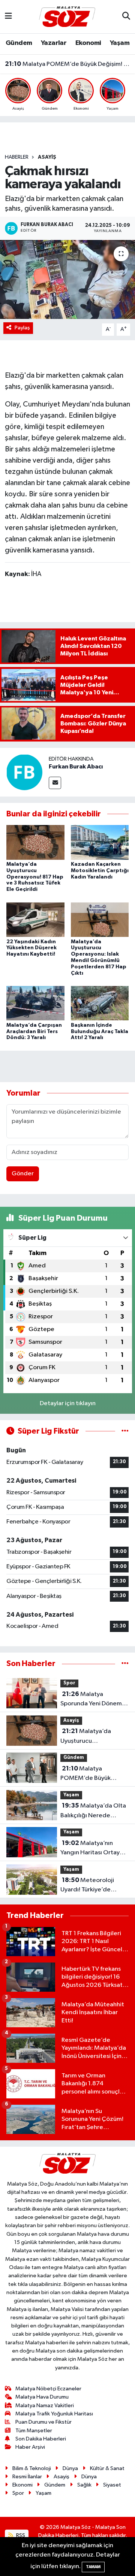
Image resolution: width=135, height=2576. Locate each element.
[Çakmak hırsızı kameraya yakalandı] (67, 279)
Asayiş (47, 157)
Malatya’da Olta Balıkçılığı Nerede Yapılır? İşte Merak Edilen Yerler (93, 1811)
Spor (69, 1683)
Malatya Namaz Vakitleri (45, 2406)
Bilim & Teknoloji (32, 2468)
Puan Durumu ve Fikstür (43, 2422)
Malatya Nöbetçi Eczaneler (48, 2389)
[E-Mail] (55, 783)
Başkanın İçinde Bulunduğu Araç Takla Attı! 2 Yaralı (100, 1032)
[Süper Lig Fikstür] (125, 1431)
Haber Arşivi (30, 2447)
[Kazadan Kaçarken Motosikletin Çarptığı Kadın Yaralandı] (100, 842)
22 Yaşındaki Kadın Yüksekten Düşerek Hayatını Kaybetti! (31, 948)
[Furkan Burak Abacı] (24, 772)
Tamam (93, 2567)
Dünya (70, 2468)
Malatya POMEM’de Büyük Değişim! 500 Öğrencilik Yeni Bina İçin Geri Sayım (68, 64)
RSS (20, 2535)
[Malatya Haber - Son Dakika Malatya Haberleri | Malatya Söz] (67, 16)
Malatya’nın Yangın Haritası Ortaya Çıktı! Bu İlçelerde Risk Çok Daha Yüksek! (92, 1849)
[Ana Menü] (8, 17)
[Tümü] (125, 1664)
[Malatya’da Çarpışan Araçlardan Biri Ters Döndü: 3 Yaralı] (35, 1003)
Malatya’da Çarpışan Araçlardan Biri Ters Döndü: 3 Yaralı (34, 1032)
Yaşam (120, 43)
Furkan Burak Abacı (76, 767)
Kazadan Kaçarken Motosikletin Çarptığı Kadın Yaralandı (100, 871)
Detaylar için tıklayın (68, 1403)
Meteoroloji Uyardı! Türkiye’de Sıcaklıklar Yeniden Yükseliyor (87, 1886)
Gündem (19, 43)
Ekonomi (88, 43)
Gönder (23, 1174)
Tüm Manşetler (34, 2431)
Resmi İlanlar (27, 2477)
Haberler (17, 157)
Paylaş (22, 328)
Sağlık (84, 2485)
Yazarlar (54, 43)
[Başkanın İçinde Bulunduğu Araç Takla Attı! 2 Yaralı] (100, 1003)
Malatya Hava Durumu (42, 2397)
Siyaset (112, 2485)
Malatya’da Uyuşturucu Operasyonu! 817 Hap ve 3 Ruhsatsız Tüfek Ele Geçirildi (35, 877)
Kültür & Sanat (107, 2468)
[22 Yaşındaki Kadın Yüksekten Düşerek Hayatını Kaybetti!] (35, 919)
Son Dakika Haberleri (41, 2439)
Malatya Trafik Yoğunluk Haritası (54, 2414)
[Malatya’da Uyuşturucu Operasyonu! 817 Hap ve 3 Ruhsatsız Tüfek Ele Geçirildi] (35, 842)
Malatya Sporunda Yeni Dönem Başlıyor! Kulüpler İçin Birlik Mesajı (91, 1700)
